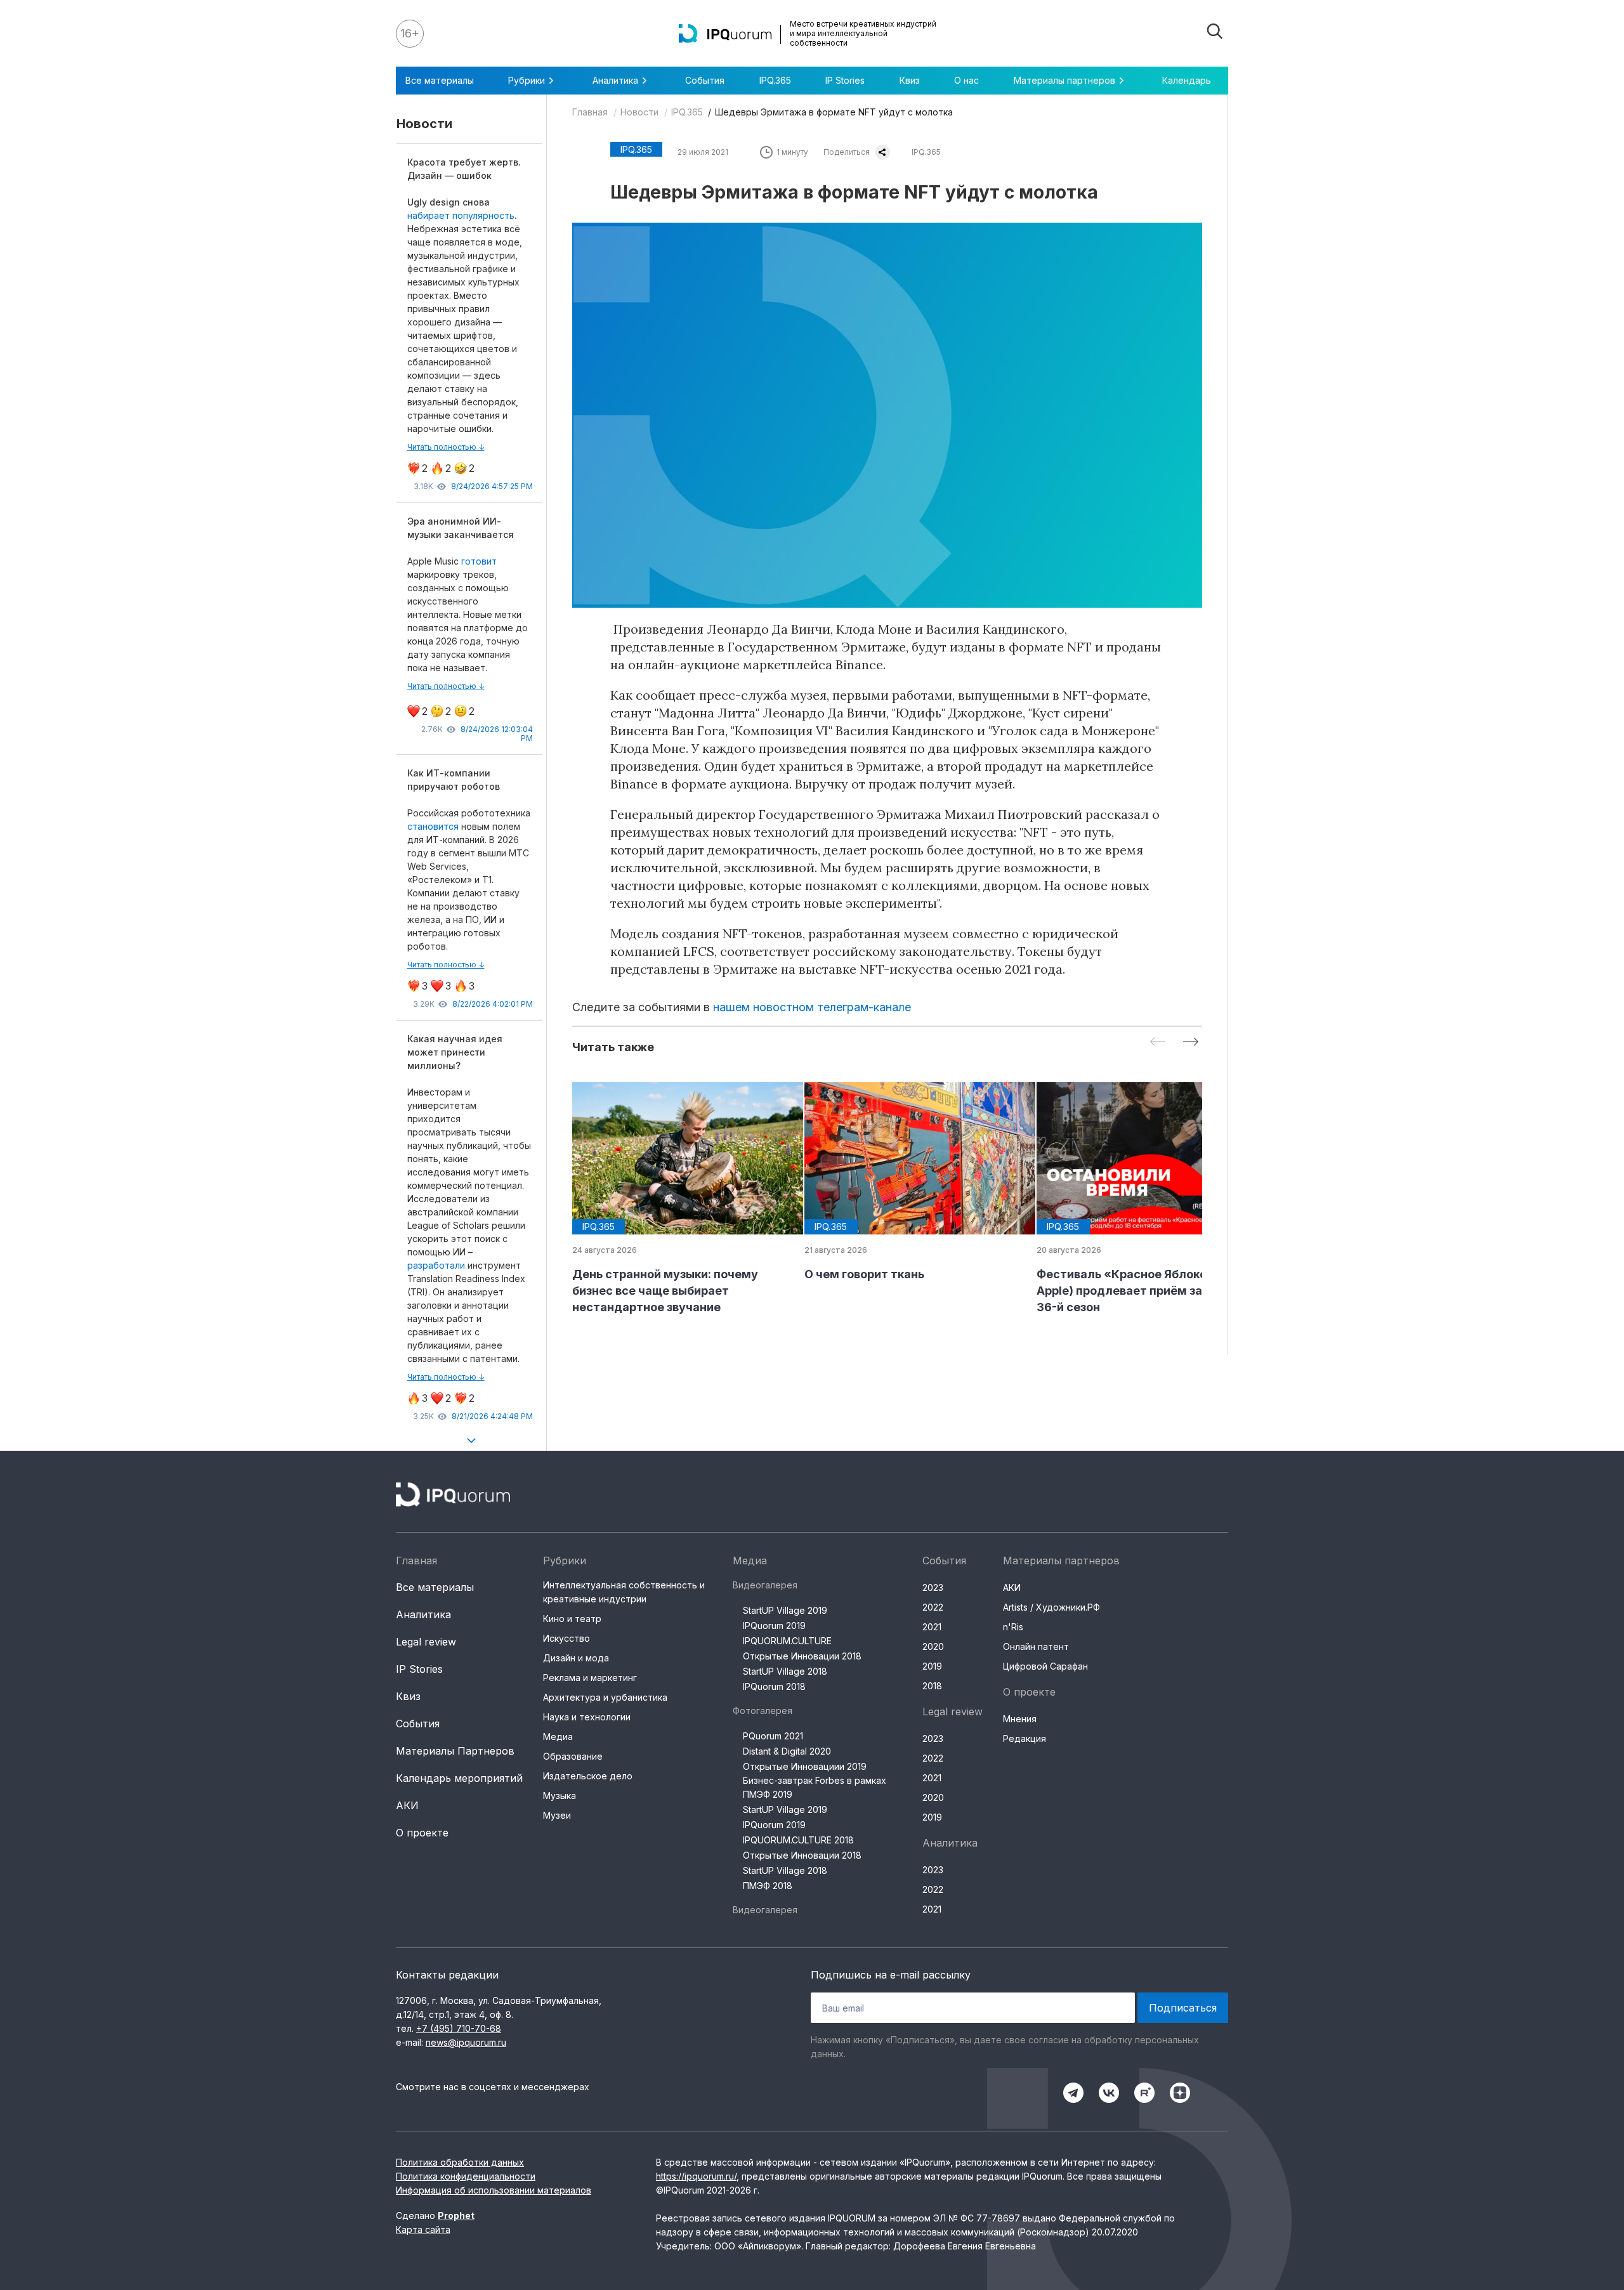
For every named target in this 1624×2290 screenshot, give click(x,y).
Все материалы (440, 80)
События (705, 80)
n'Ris (1013, 1627)
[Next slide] (1191, 1043)
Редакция (1025, 1738)
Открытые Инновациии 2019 (805, 1766)
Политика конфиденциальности (466, 2176)
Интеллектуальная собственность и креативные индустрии (624, 1592)
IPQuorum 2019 (774, 1626)
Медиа (558, 1737)
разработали (437, 1265)
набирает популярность (461, 215)
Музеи (557, 1815)
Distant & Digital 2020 (787, 1751)
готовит (479, 561)
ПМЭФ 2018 (768, 1886)
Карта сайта (423, 2229)
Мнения (1020, 1719)
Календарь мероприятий (459, 1778)
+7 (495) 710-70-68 (459, 2028)
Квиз (910, 80)
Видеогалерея (765, 1585)
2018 (932, 1686)
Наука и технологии (587, 1717)
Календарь (1187, 80)
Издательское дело (588, 1776)
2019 (932, 1666)
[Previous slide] (1158, 1043)
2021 (932, 1627)
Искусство (566, 1638)
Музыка (560, 1796)
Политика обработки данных (460, 2162)
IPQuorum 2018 (774, 1686)
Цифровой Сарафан (1045, 1666)
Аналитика (423, 1614)
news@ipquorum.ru (466, 2042)
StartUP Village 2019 (785, 1610)
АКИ (407, 1805)
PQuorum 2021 (773, 1736)
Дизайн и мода (576, 1658)
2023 (933, 1587)
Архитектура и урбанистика (605, 1697)
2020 (933, 1646)
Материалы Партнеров (455, 1751)
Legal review (426, 1642)
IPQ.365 (775, 80)
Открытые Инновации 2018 (802, 1656)
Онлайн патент (1036, 1646)
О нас (966, 80)
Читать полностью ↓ (446, 447)
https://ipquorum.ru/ (696, 2176)
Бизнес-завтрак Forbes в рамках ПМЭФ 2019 (815, 1787)
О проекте (422, 1833)
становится (433, 826)
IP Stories (845, 80)
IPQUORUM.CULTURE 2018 (798, 1840)
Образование (573, 1756)
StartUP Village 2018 (785, 1671)
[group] (678, 1199)
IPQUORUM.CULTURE (787, 1641)
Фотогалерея (763, 1711)
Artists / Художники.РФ (1051, 1607)
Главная (590, 112)
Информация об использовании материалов (494, 2190)
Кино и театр (572, 1619)
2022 (933, 1607)
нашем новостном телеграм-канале (812, 1007)
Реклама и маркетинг (590, 1678)
